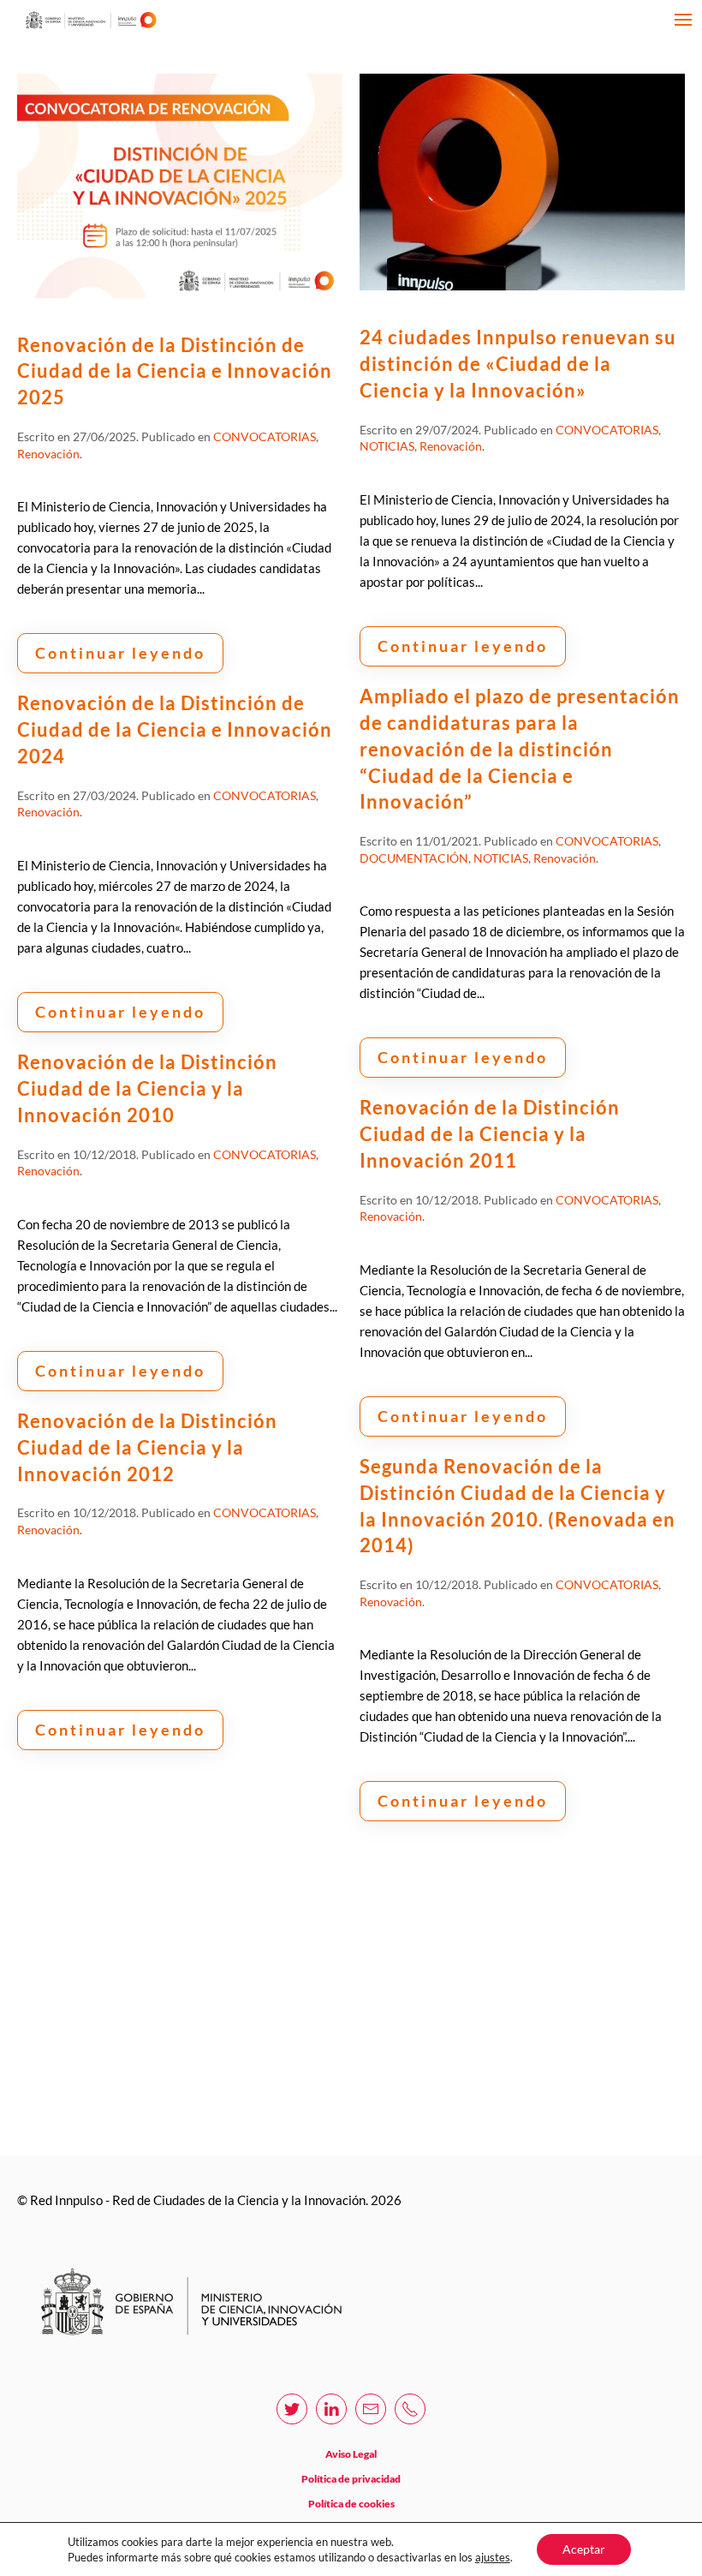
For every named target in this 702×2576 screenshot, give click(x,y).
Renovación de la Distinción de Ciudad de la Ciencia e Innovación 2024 (175, 729)
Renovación (48, 454)
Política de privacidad (351, 2479)
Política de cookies (351, 2504)
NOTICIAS (387, 446)
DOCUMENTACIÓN (414, 858)
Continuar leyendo (120, 653)
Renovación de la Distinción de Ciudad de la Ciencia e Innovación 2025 (175, 371)
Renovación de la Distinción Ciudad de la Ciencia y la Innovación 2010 (147, 1088)
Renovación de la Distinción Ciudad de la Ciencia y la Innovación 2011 (490, 1134)
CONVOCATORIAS (265, 436)
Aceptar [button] (584, 2549)
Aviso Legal (351, 2454)
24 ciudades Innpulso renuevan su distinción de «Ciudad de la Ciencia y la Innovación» (518, 364)
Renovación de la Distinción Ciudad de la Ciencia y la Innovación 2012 (147, 1447)
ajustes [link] (493, 2557)
